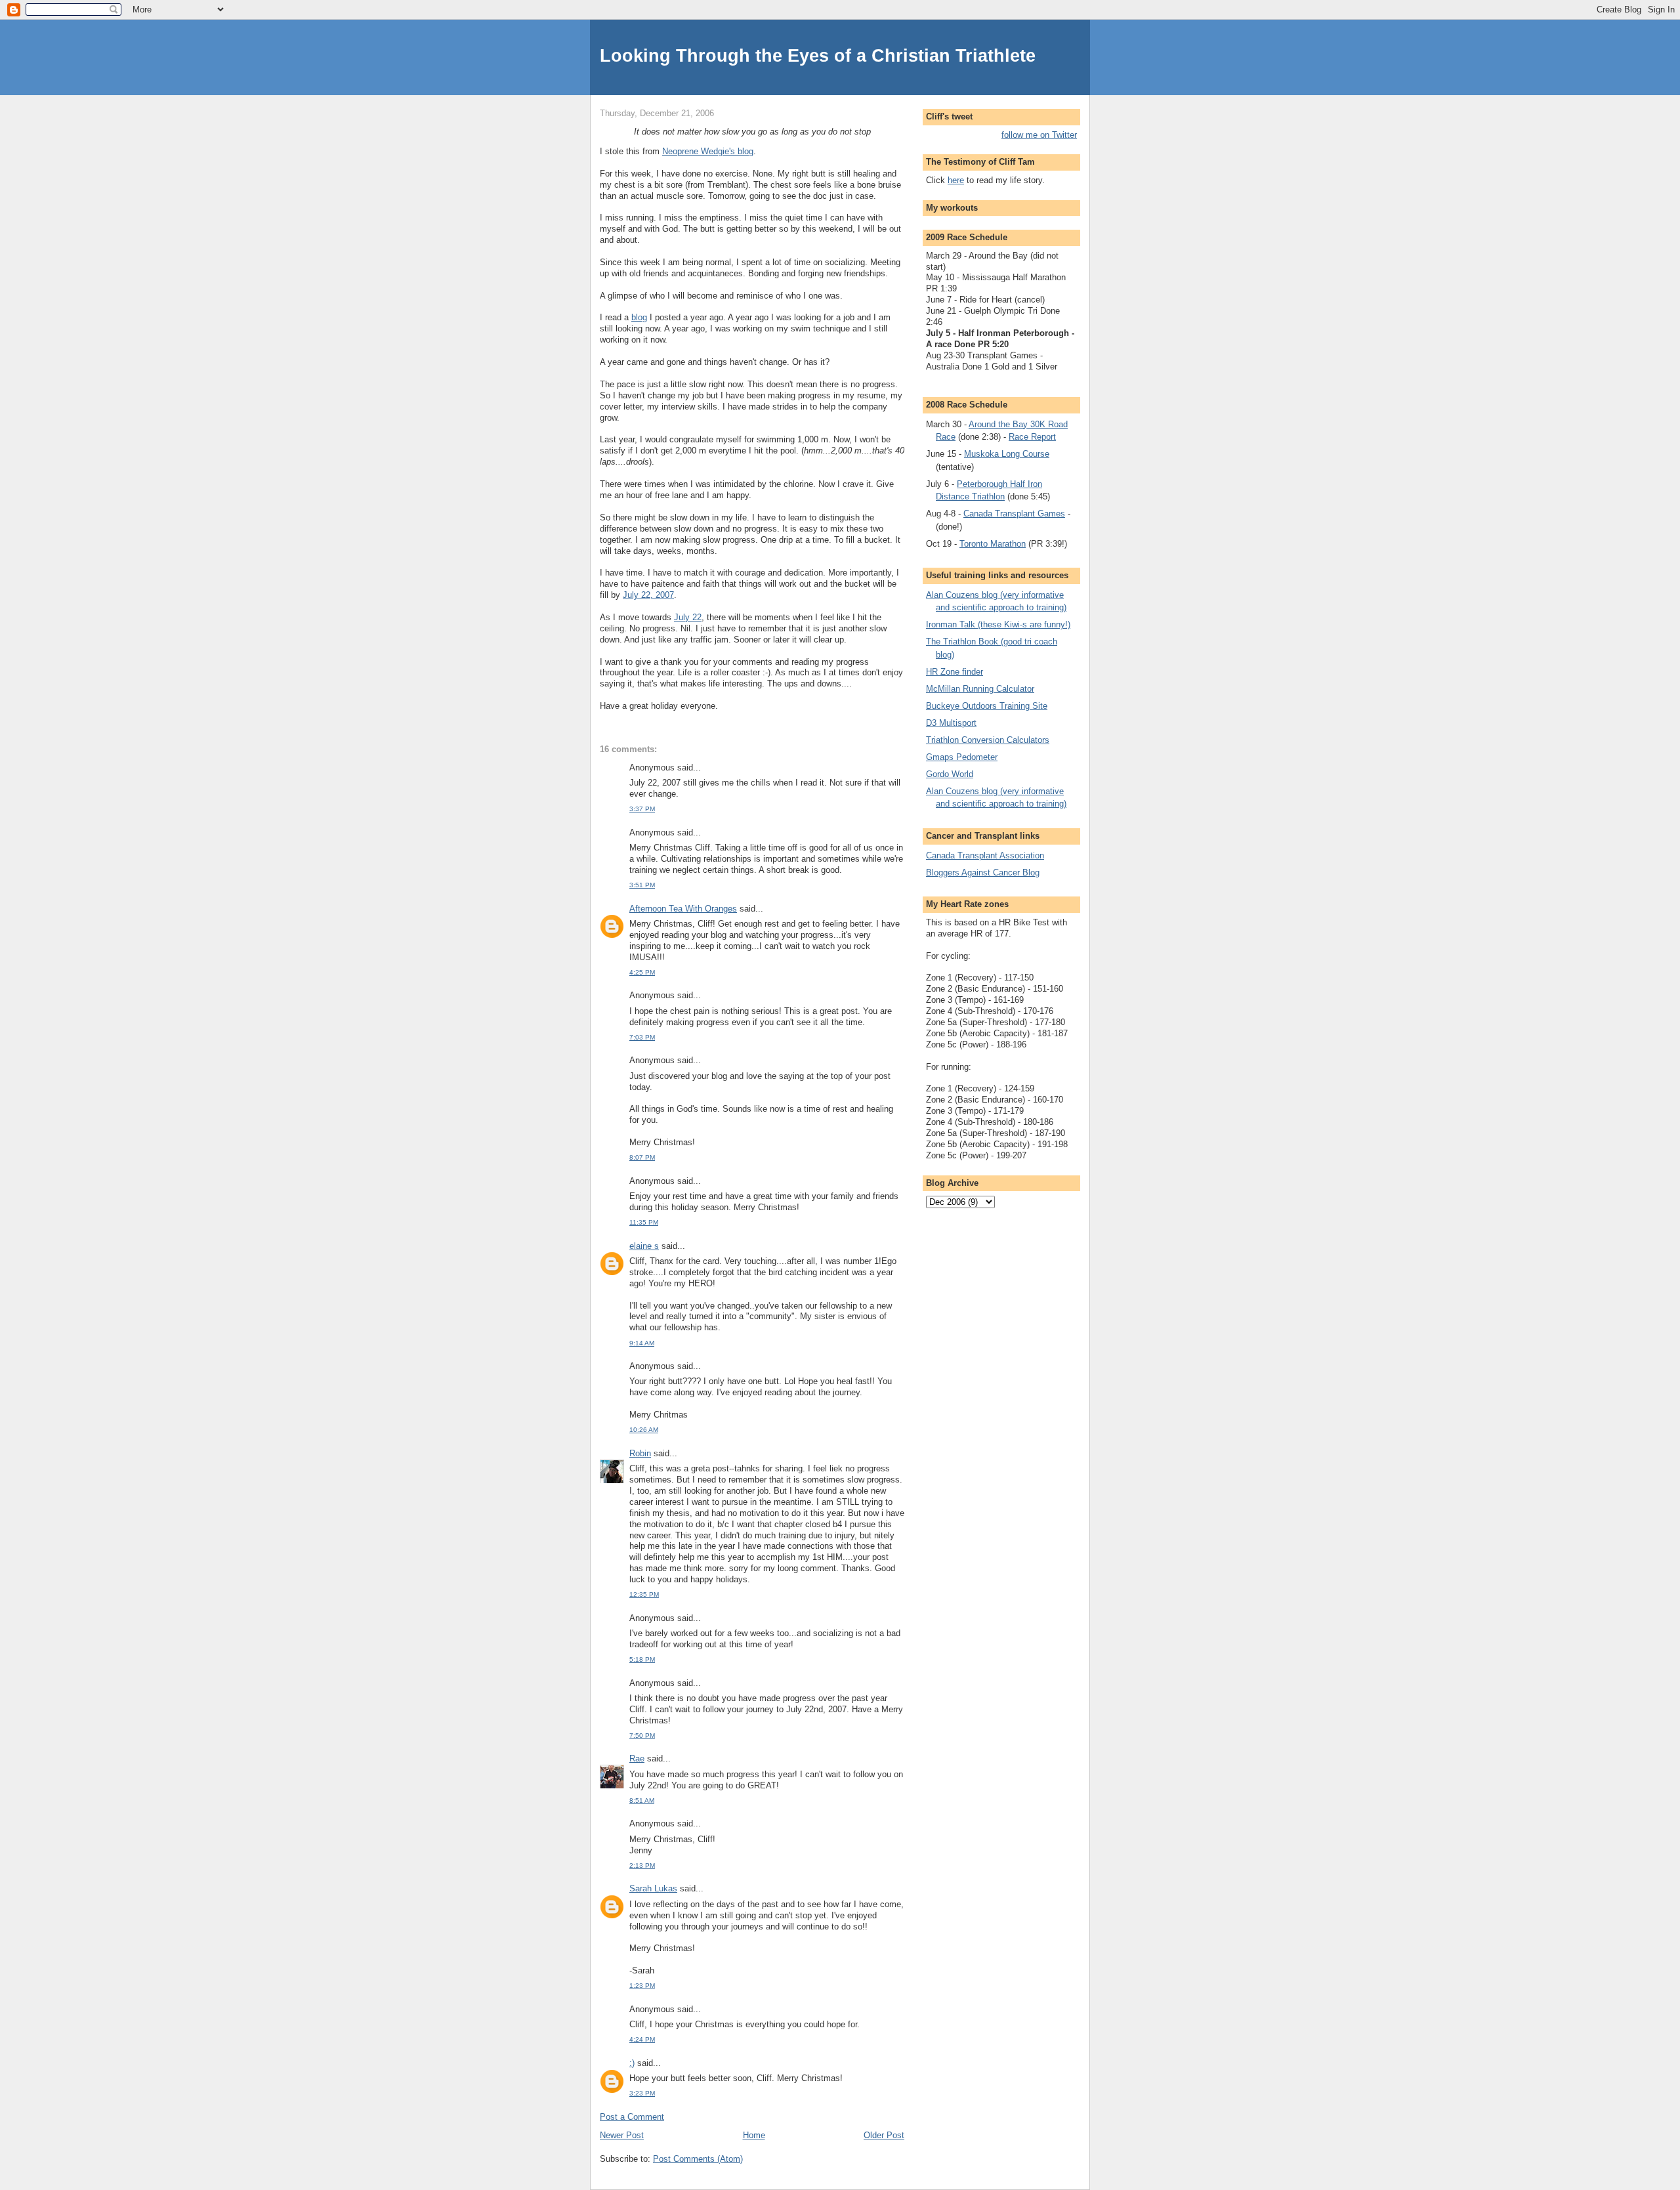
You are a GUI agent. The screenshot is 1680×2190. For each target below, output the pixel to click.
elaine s (644, 1246)
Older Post (884, 2135)
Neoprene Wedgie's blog (708, 151)
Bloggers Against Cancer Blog (983, 873)
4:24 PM (642, 2039)
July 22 (688, 617)
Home (754, 2135)
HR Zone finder (955, 672)
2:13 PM (642, 1865)
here (956, 180)
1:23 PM (642, 1986)
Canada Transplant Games (1014, 514)
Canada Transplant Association (985, 855)
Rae (637, 1758)
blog (639, 317)
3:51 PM (642, 885)
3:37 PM (642, 809)
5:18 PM (642, 1659)
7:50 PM (642, 1736)
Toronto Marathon (993, 544)
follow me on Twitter (1039, 135)
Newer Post (622, 2135)
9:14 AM (642, 1343)
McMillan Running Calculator (980, 689)
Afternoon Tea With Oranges (683, 909)
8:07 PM (642, 1157)
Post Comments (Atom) (698, 2159)
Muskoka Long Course (1007, 454)
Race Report (1032, 437)
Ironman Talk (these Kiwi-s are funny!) (998, 624)
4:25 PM (642, 972)
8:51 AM (642, 1800)
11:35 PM (644, 1222)
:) (632, 2063)
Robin (640, 1453)
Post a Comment (632, 2117)
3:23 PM (642, 2093)
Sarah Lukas (653, 1888)
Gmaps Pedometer (962, 757)
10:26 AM (644, 1430)
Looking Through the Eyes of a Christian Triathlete (818, 55)
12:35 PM (644, 1594)
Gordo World (950, 774)
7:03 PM (642, 1037)
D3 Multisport (951, 723)
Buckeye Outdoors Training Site (987, 706)
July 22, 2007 (648, 595)
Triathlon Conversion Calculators (988, 740)
